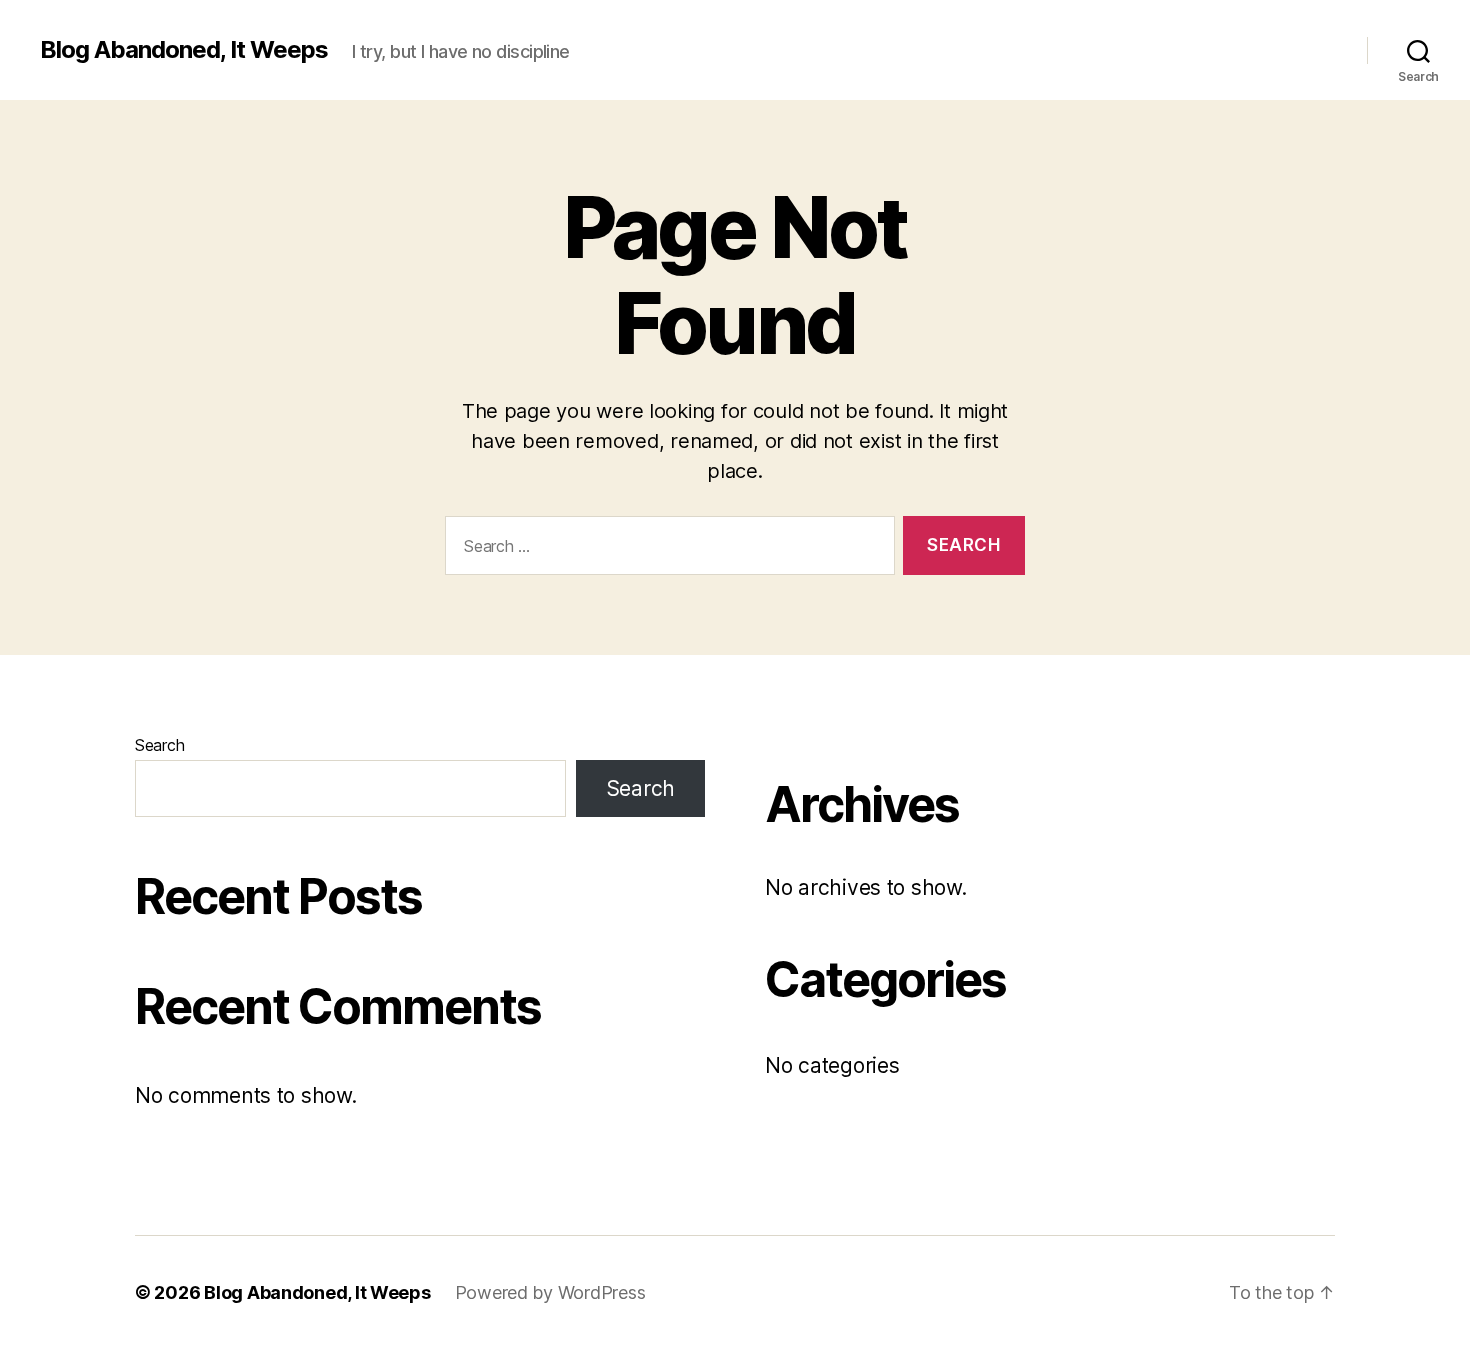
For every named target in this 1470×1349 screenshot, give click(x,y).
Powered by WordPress (550, 1292)
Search (159, 745)
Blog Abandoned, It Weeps (184, 50)
